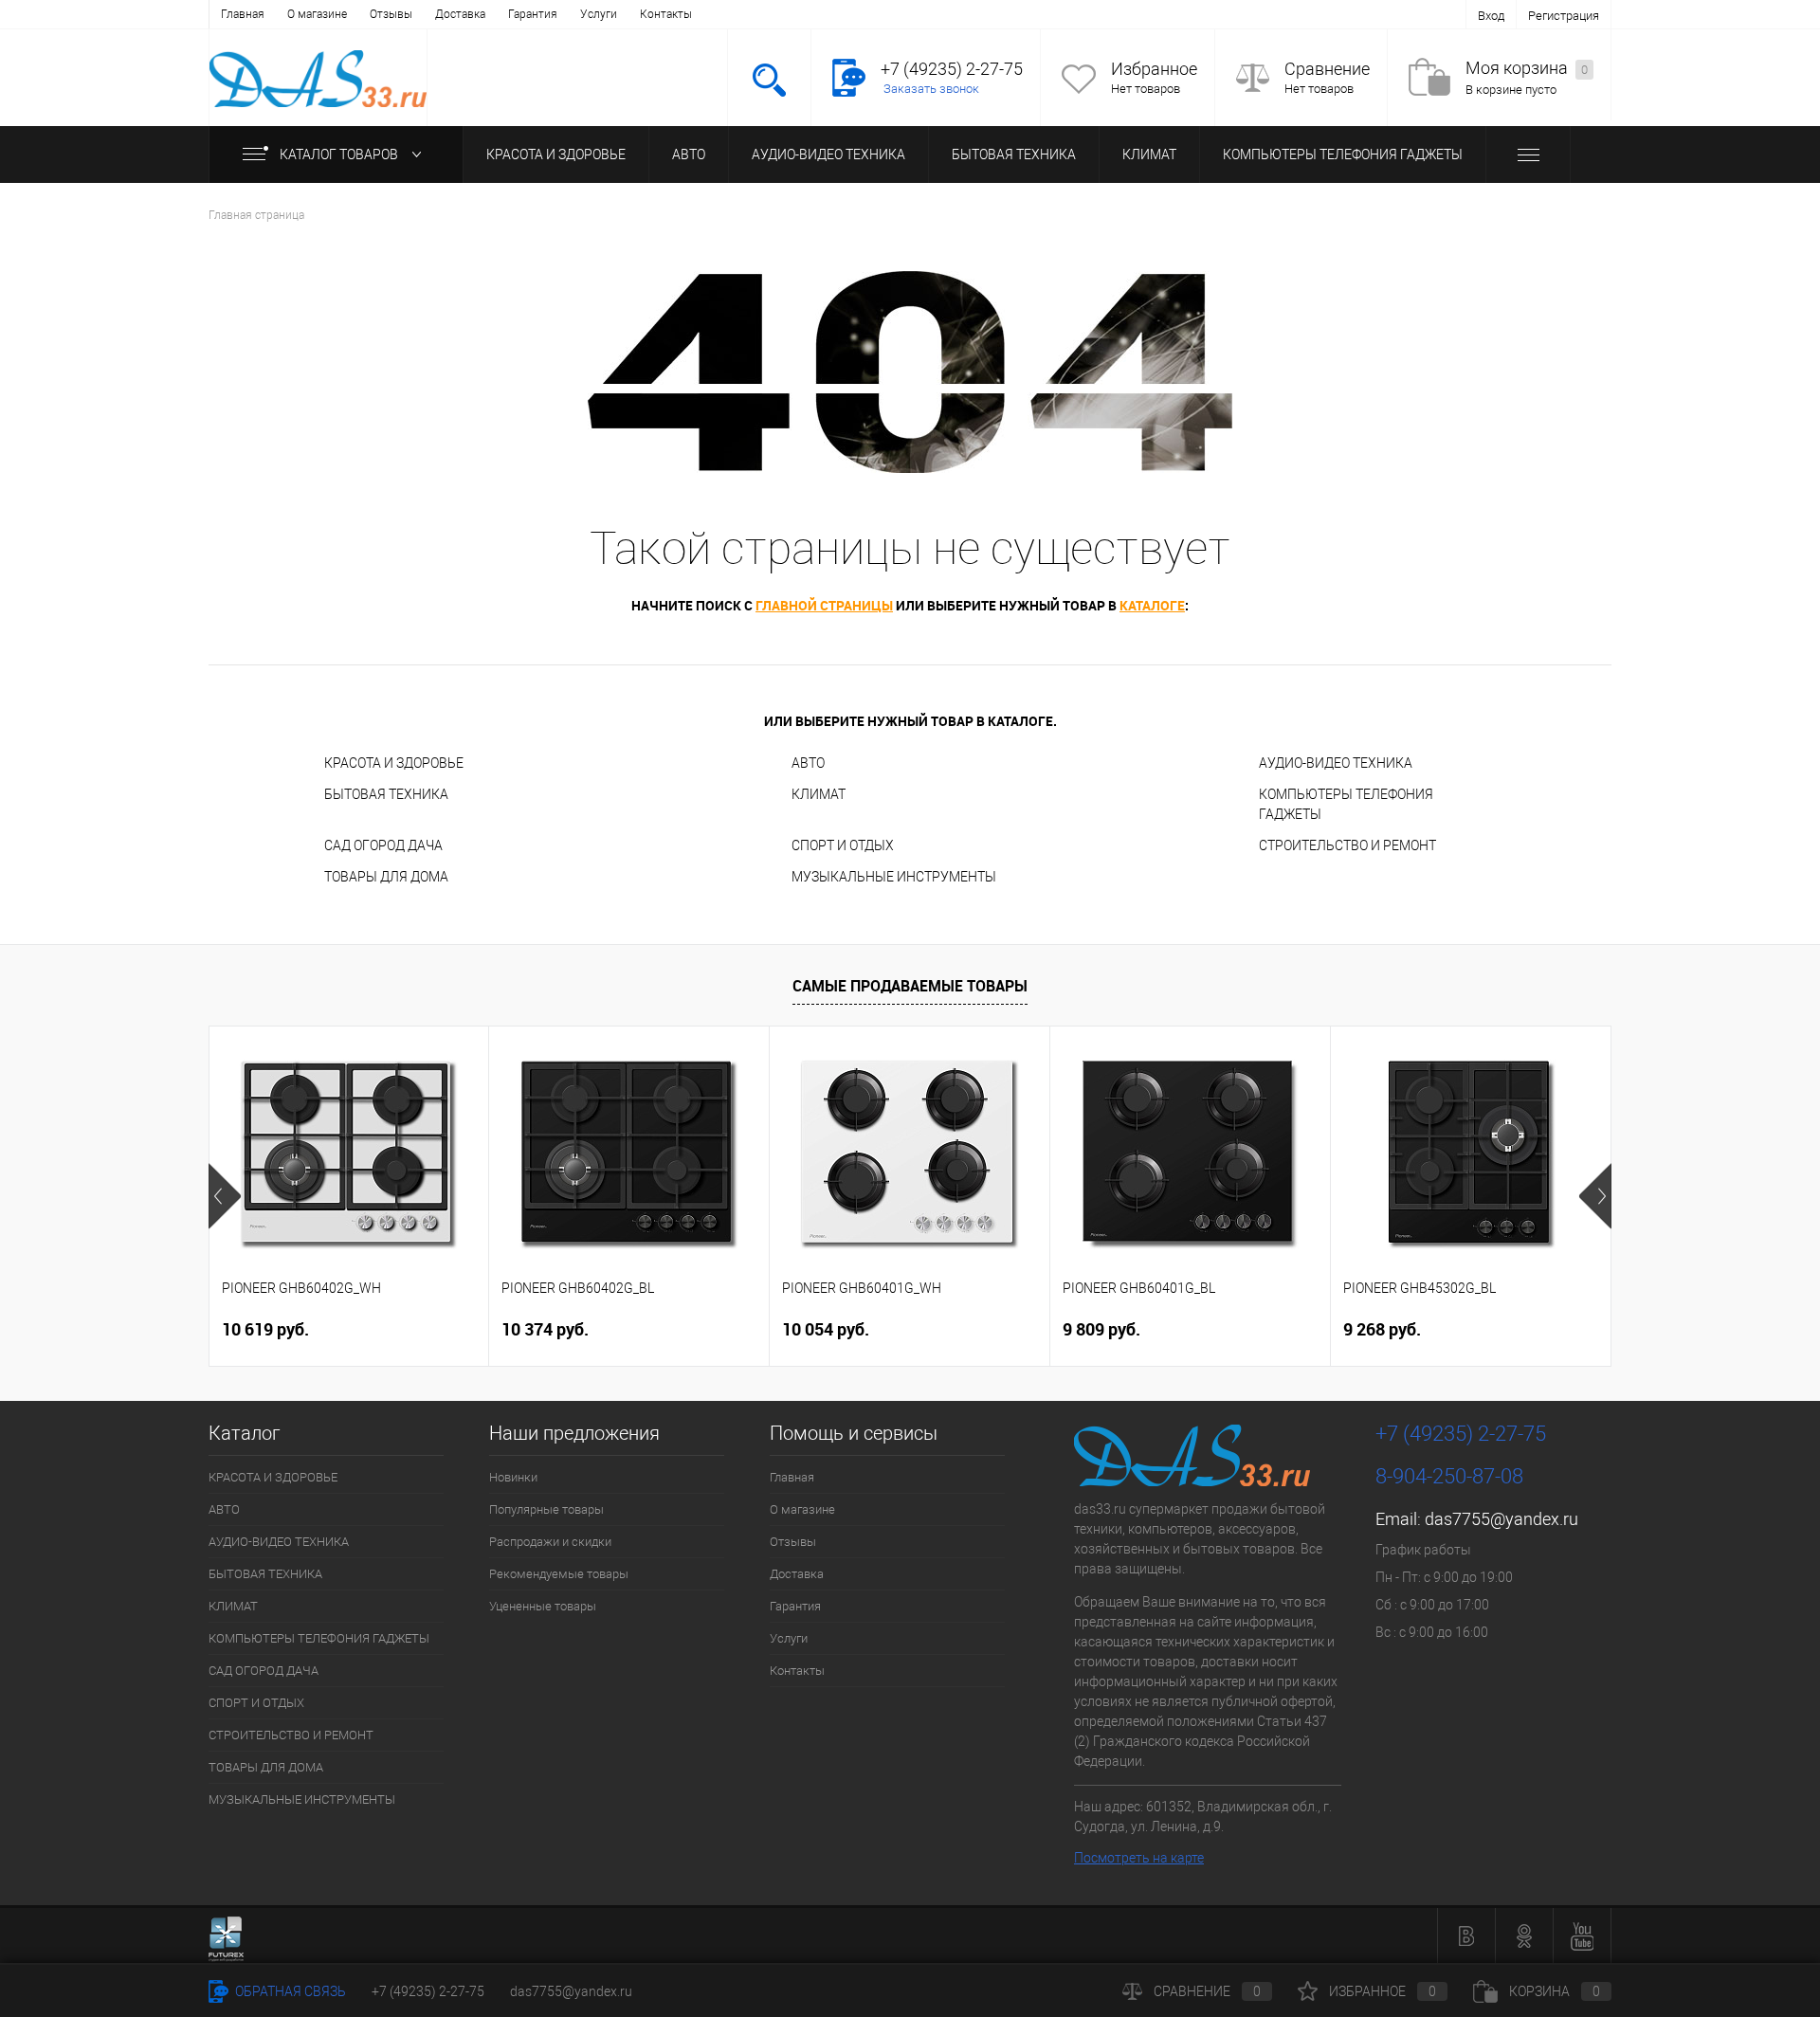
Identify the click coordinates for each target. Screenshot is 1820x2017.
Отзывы (391, 14)
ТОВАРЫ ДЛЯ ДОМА (386, 877)
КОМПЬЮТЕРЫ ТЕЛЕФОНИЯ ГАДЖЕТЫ (1343, 154)
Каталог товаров (340, 154)
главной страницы (824, 605)
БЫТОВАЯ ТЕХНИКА (1014, 154)
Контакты (666, 14)
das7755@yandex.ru (1501, 1519)
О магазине (317, 14)
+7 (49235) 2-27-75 (428, 1991)
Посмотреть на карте (1139, 1858)
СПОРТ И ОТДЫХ (843, 845)
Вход (1491, 16)
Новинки (513, 1477)
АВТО (689, 154)
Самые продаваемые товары (910, 986)
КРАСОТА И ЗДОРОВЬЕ (556, 154)
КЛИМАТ (1149, 154)
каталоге (1152, 605)
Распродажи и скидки (550, 1542)
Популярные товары (546, 1509)
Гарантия (533, 14)
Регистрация (1564, 16)
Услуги (599, 14)
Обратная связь (289, 1991)
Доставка (460, 14)
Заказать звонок (931, 89)
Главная (243, 14)
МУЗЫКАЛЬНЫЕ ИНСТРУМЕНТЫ (894, 877)
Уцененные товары (543, 1606)
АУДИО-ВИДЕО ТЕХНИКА (828, 154)
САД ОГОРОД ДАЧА (383, 845)
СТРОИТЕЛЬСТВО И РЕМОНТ (1347, 845)
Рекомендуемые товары (559, 1574)
